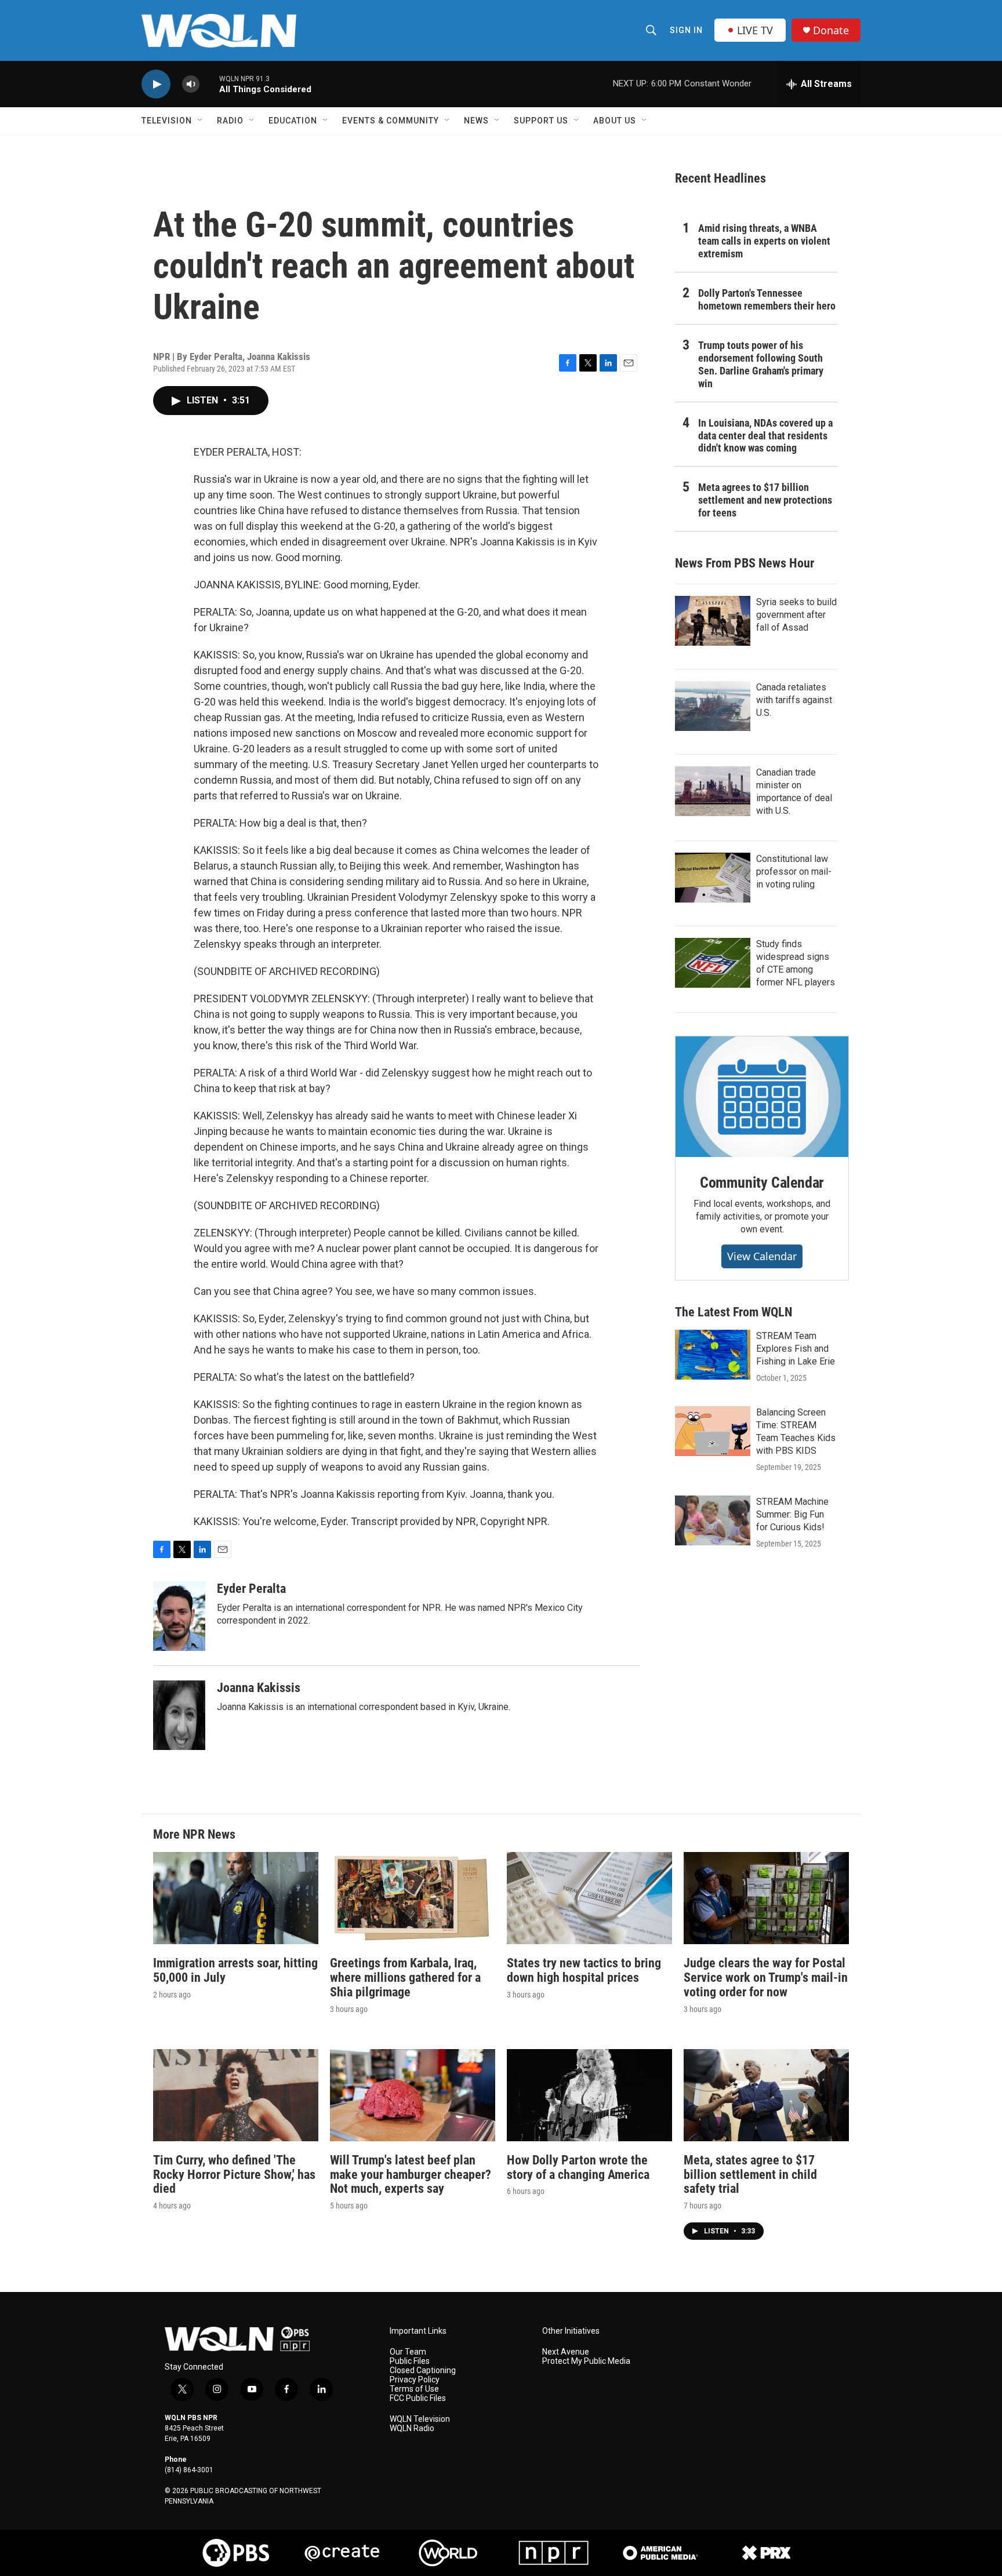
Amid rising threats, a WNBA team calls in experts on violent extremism (764, 241)
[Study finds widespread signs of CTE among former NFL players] (713, 963)
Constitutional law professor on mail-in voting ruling (794, 872)
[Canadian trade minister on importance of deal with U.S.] (713, 791)
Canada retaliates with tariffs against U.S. (794, 700)
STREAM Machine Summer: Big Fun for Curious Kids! (792, 1514)
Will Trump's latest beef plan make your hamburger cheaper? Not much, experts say (411, 2175)
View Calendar (762, 1256)
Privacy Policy (415, 2380)
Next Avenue (566, 2352)
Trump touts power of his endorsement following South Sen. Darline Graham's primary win (761, 364)
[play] (156, 84)
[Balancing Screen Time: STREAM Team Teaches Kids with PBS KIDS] (713, 1431)
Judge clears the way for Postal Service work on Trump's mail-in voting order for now (766, 1978)
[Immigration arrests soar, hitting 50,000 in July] (236, 1898)
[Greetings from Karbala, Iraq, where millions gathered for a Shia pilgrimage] (413, 1898)
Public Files (410, 2361)
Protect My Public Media (586, 2361)
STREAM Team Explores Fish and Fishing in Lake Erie (796, 1349)
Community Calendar (762, 1183)
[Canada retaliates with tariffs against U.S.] (713, 706)
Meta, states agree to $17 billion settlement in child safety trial (750, 2175)
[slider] (209, 84)
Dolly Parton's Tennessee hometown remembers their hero (767, 299)
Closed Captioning (423, 2371)
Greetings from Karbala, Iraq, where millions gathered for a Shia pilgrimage (405, 1978)
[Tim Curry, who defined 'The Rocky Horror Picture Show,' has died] (236, 2095)
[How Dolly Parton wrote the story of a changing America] (589, 2095)
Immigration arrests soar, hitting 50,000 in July (235, 1970)
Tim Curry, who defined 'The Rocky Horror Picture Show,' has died (234, 2175)
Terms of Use (414, 2389)
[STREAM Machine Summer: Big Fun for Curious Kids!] (713, 1520)
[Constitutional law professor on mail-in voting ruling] (713, 878)
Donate (831, 30)
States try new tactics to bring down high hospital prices (584, 1970)
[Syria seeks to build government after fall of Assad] (713, 621)
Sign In (686, 30)
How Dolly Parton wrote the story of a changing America (578, 2167)
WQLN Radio (412, 2428)
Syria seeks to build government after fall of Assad (796, 615)
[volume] (191, 84)
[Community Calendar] (762, 1097)
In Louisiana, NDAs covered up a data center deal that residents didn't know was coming (765, 436)
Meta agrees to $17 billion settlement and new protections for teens (765, 500)
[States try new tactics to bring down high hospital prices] (589, 1898)
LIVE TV (755, 30)
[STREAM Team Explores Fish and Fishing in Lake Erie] (713, 1355)
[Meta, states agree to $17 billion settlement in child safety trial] (766, 2095)
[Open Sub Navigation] (201, 121)
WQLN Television (420, 2419)
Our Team (408, 2352)
